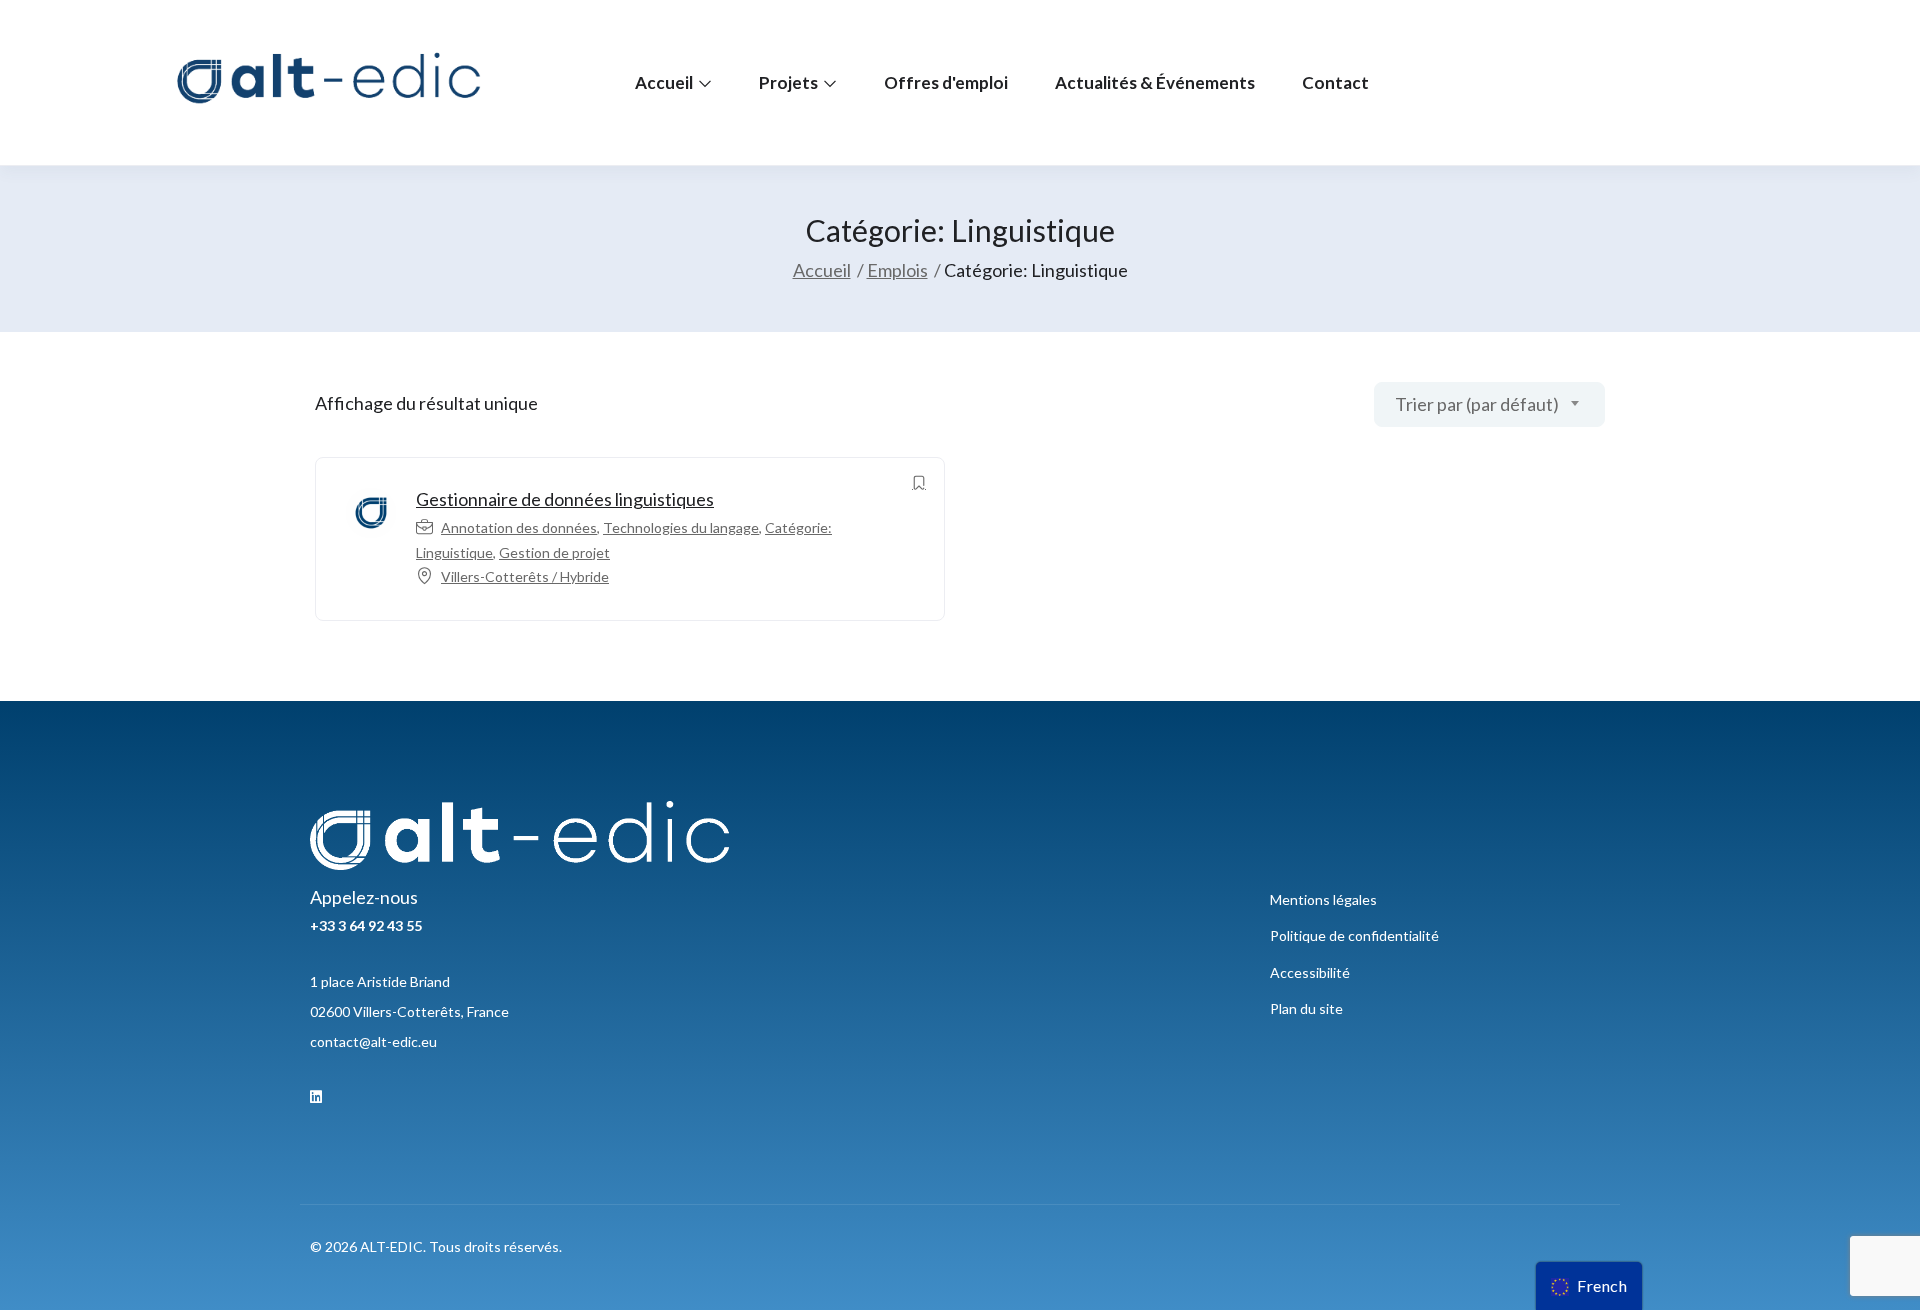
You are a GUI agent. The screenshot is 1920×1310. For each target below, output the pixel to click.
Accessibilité (1310, 972)
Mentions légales (1323, 899)
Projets (790, 82)
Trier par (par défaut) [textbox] (1477, 404)
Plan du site (1306, 1008)
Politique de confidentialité (1354, 935)
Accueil (665, 82)
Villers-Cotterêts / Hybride (525, 576)
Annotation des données (519, 527)
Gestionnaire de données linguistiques (565, 499)
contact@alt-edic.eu (373, 1041)
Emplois (897, 270)
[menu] (1589, 1286)
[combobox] (1489, 404)
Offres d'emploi (946, 82)
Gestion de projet (554, 552)
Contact (1335, 82)
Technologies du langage (681, 527)
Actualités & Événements (1155, 82)
